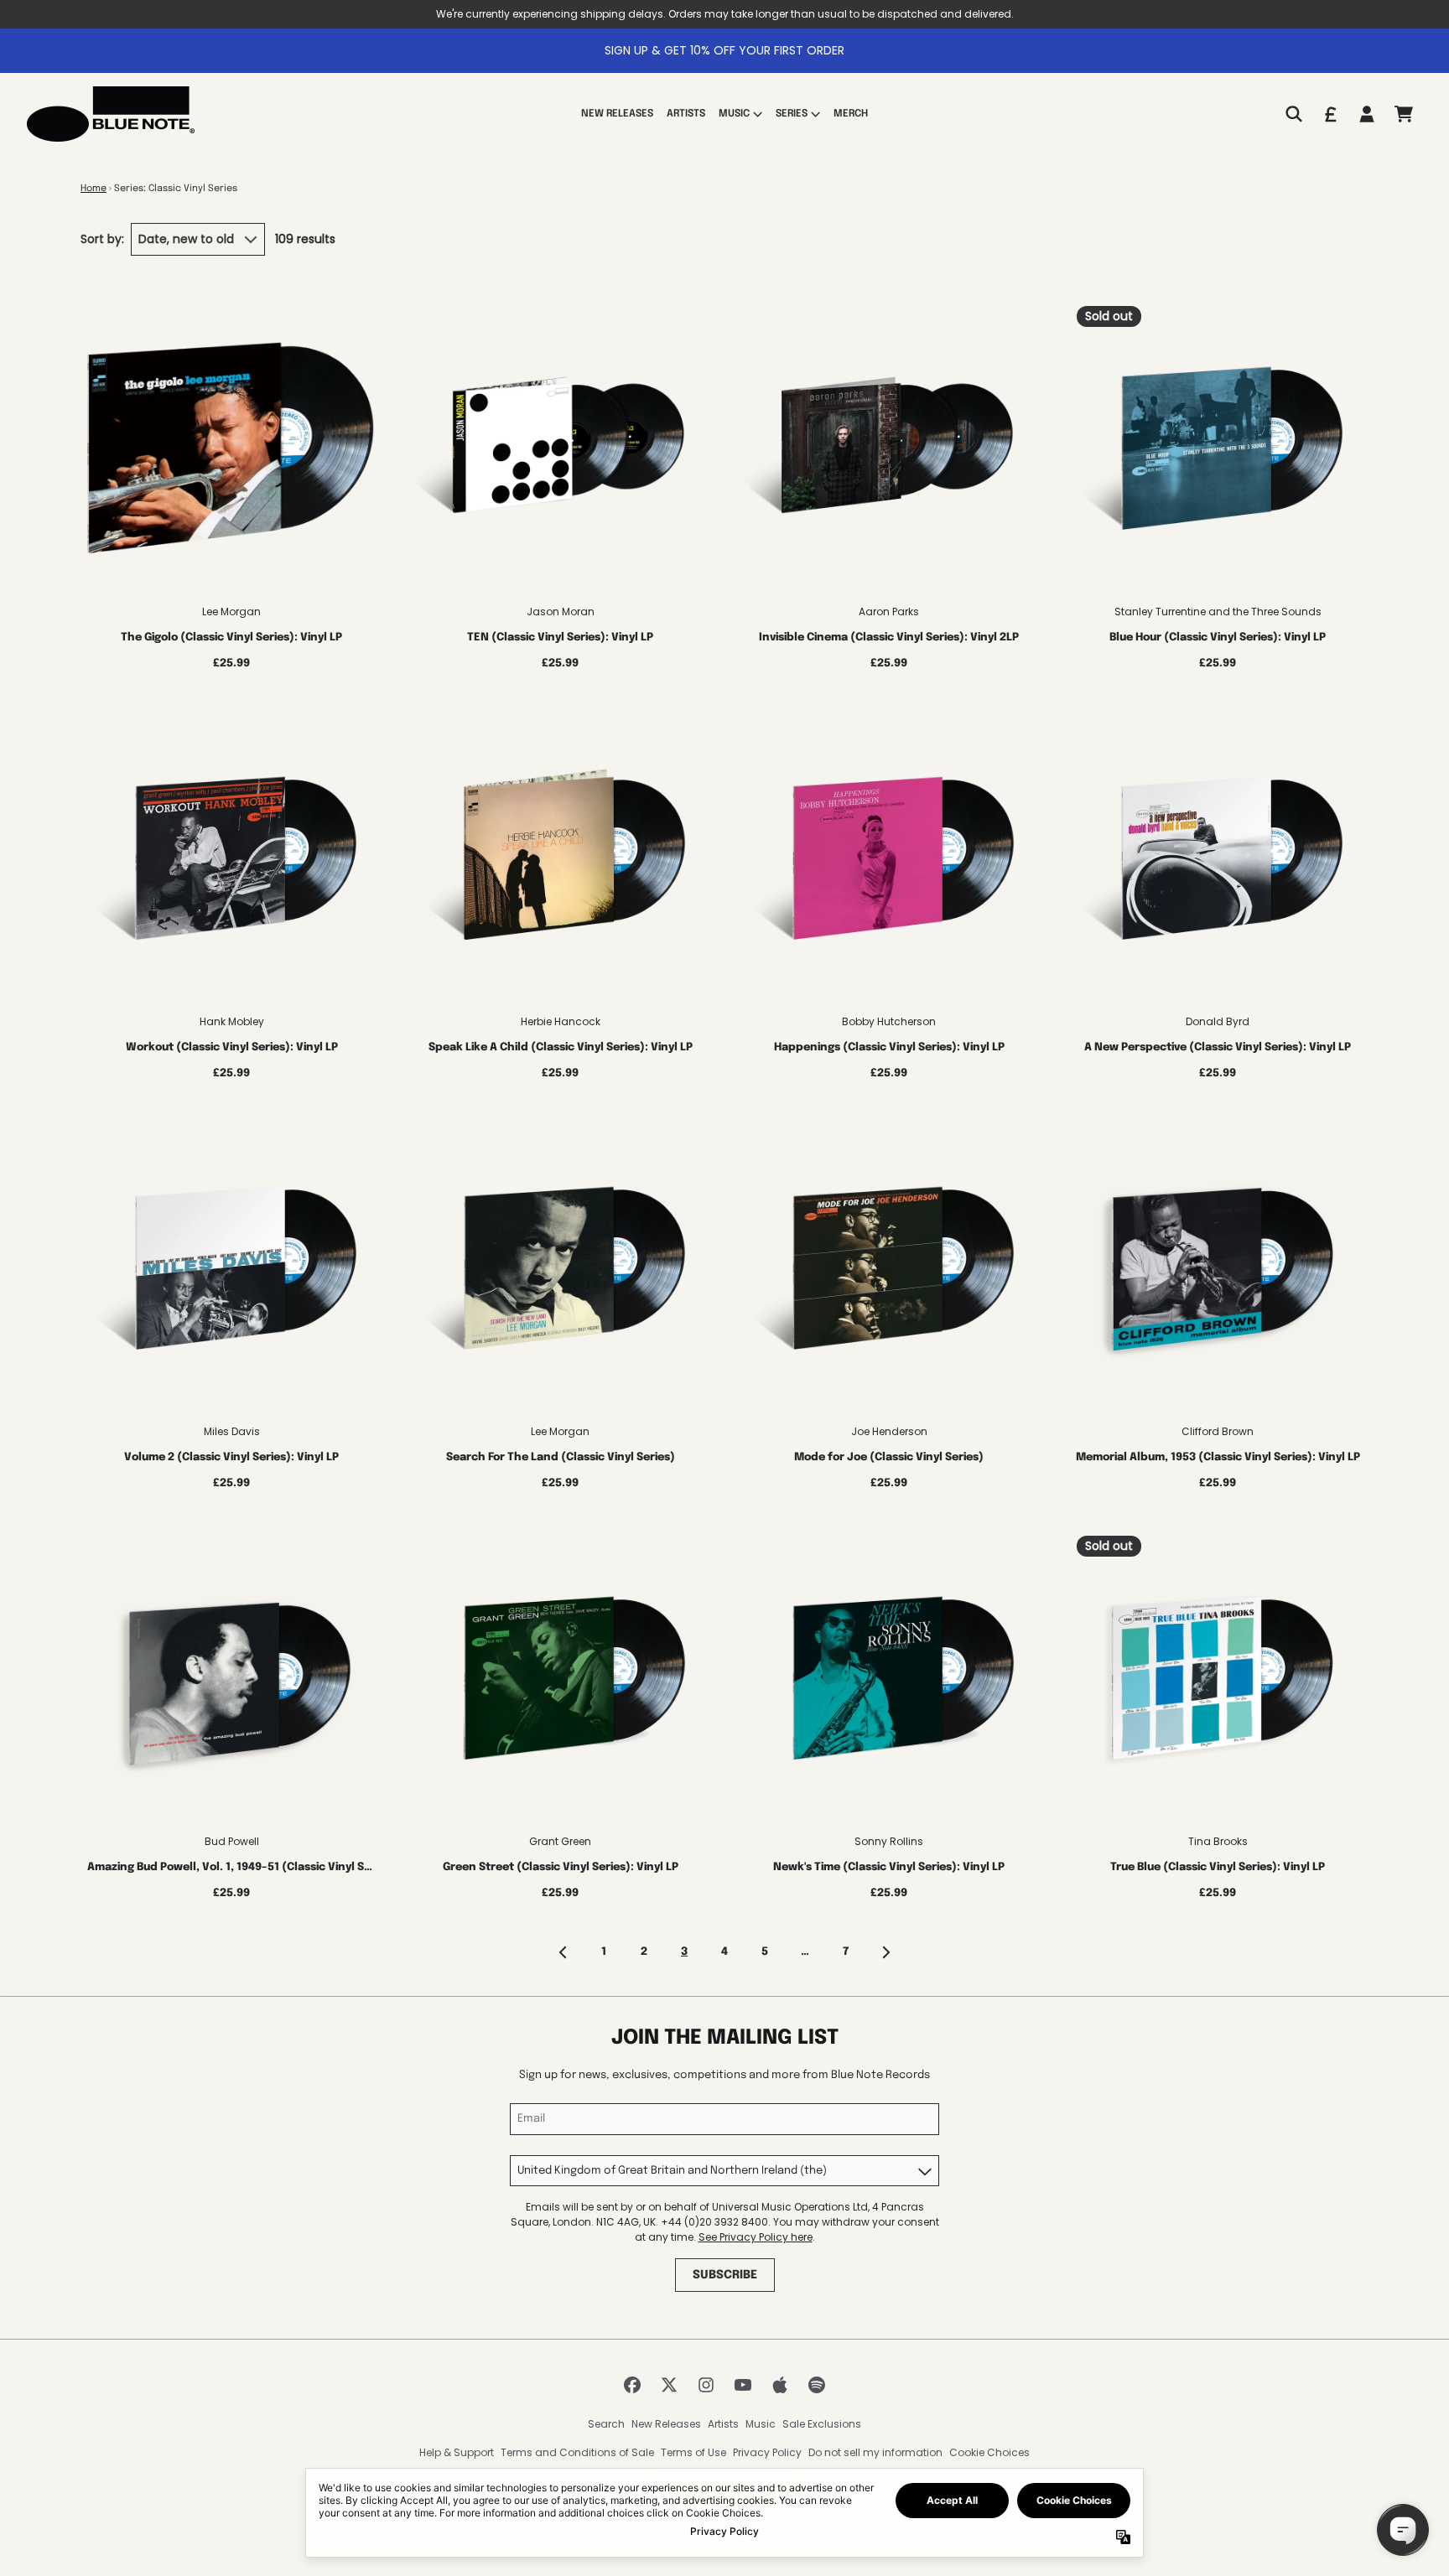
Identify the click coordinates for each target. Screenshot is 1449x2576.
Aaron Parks (889, 612)
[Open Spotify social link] (817, 2385)
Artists (723, 2424)
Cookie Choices (989, 2452)
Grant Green (560, 1841)
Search (606, 2424)
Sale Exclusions (822, 2424)
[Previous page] (563, 1952)
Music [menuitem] (734, 114)
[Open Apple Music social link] (780, 2385)
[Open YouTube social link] (743, 2385)
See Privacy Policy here (756, 2237)
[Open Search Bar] (1293, 114)
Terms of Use (693, 2452)
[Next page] (885, 1952)
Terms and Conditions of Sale (577, 2452)
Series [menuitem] (792, 114)
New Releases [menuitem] (617, 114)
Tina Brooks (1218, 1841)
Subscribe (725, 2275)
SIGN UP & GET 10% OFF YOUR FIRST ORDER (724, 50)
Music (761, 2424)
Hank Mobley (232, 1021)
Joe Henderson (889, 1431)
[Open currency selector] (1330, 114)
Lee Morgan (231, 612)
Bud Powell (232, 1841)
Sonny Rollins (889, 1841)
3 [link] (684, 1952)
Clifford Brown (1218, 1431)
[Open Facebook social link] (632, 2385)
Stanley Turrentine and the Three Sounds (1218, 612)
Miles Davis (232, 1431)
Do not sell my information (875, 2452)
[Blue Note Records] (111, 114)
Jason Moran (561, 612)
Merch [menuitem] (851, 114)
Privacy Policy (767, 2452)
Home (93, 189)
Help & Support (457, 2452)
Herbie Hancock (561, 1021)
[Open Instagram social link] (706, 2385)
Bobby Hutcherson (889, 1021)
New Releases (666, 2424)
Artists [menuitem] (686, 114)
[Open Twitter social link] (669, 2385)
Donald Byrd (1218, 1021)
